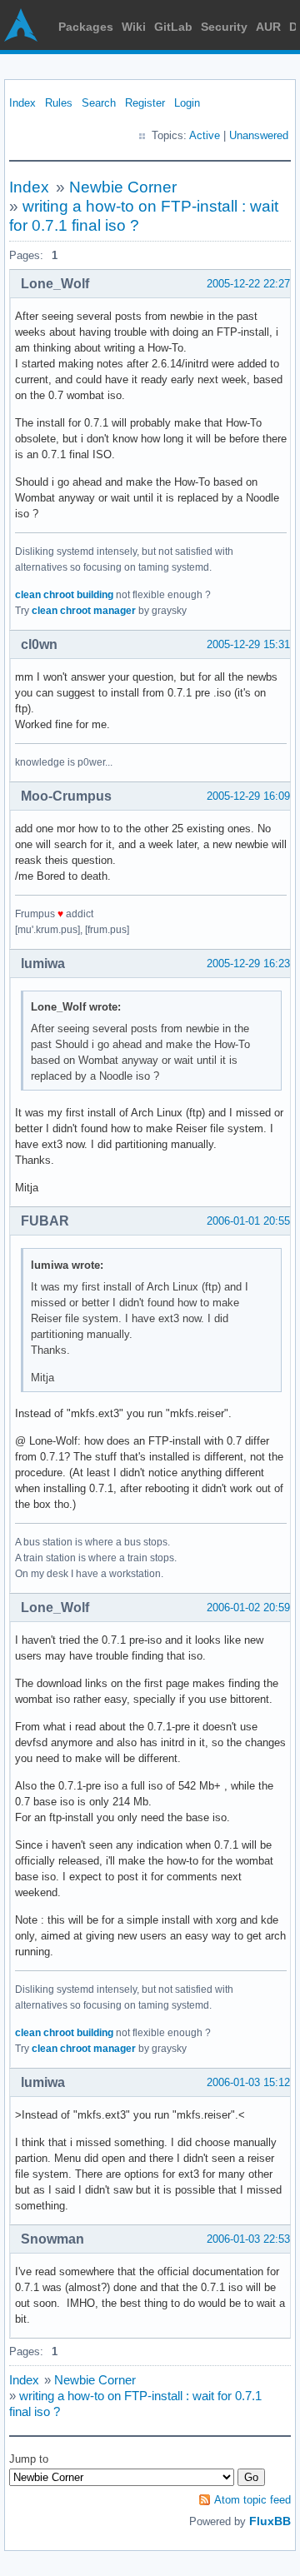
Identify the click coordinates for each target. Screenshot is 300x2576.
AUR (268, 27)
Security (224, 27)
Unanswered (259, 135)
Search (99, 103)
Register (145, 103)
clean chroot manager (84, 611)
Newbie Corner (123, 187)
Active (205, 135)
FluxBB (270, 2521)
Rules (59, 103)
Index (22, 103)
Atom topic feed (252, 2500)
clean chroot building (64, 595)
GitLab (173, 27)
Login (187, 103)
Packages (86, 27)
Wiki (134, 27)
